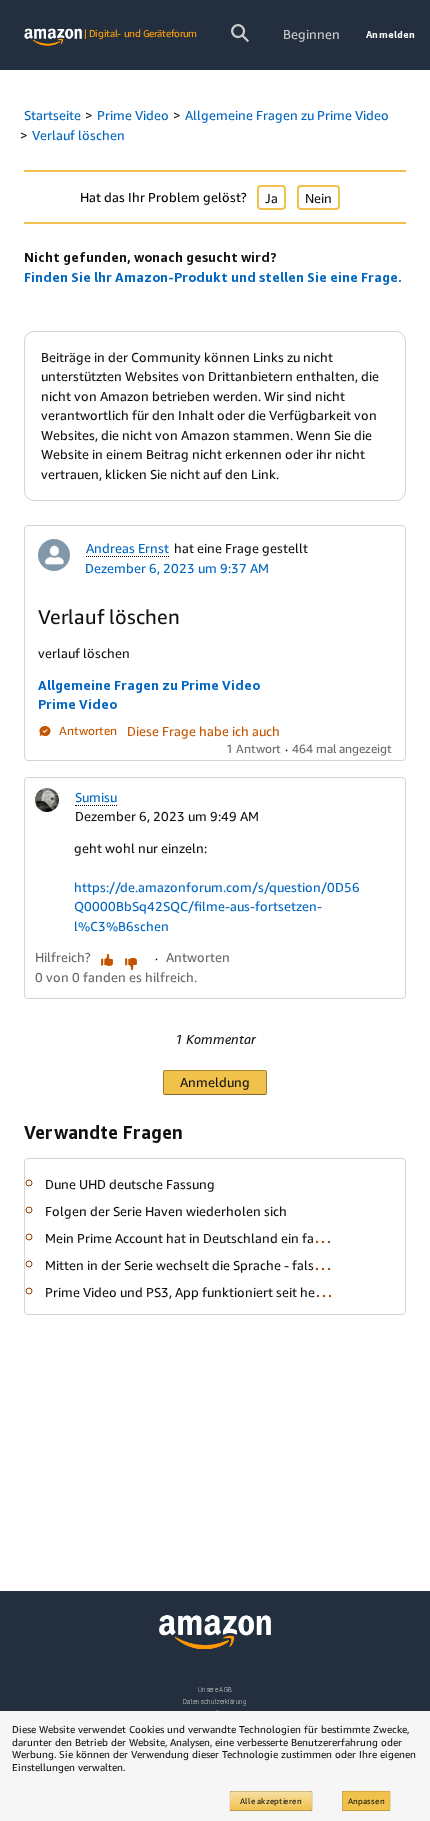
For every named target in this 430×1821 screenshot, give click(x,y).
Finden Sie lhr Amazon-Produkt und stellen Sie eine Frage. (213, 277)
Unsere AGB (215, 1689)
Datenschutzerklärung (214, 1701)
